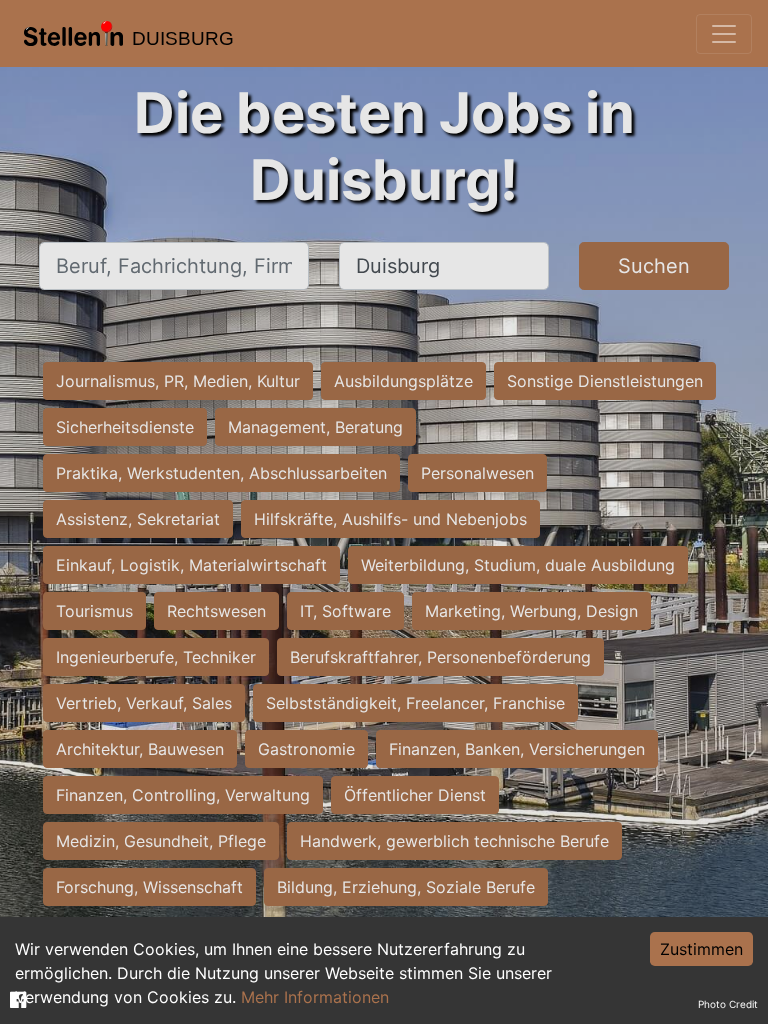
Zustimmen (701, 949)
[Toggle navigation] (724, 34)
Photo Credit (728, 1004)
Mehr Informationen (315, 997)
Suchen (654, 266)
